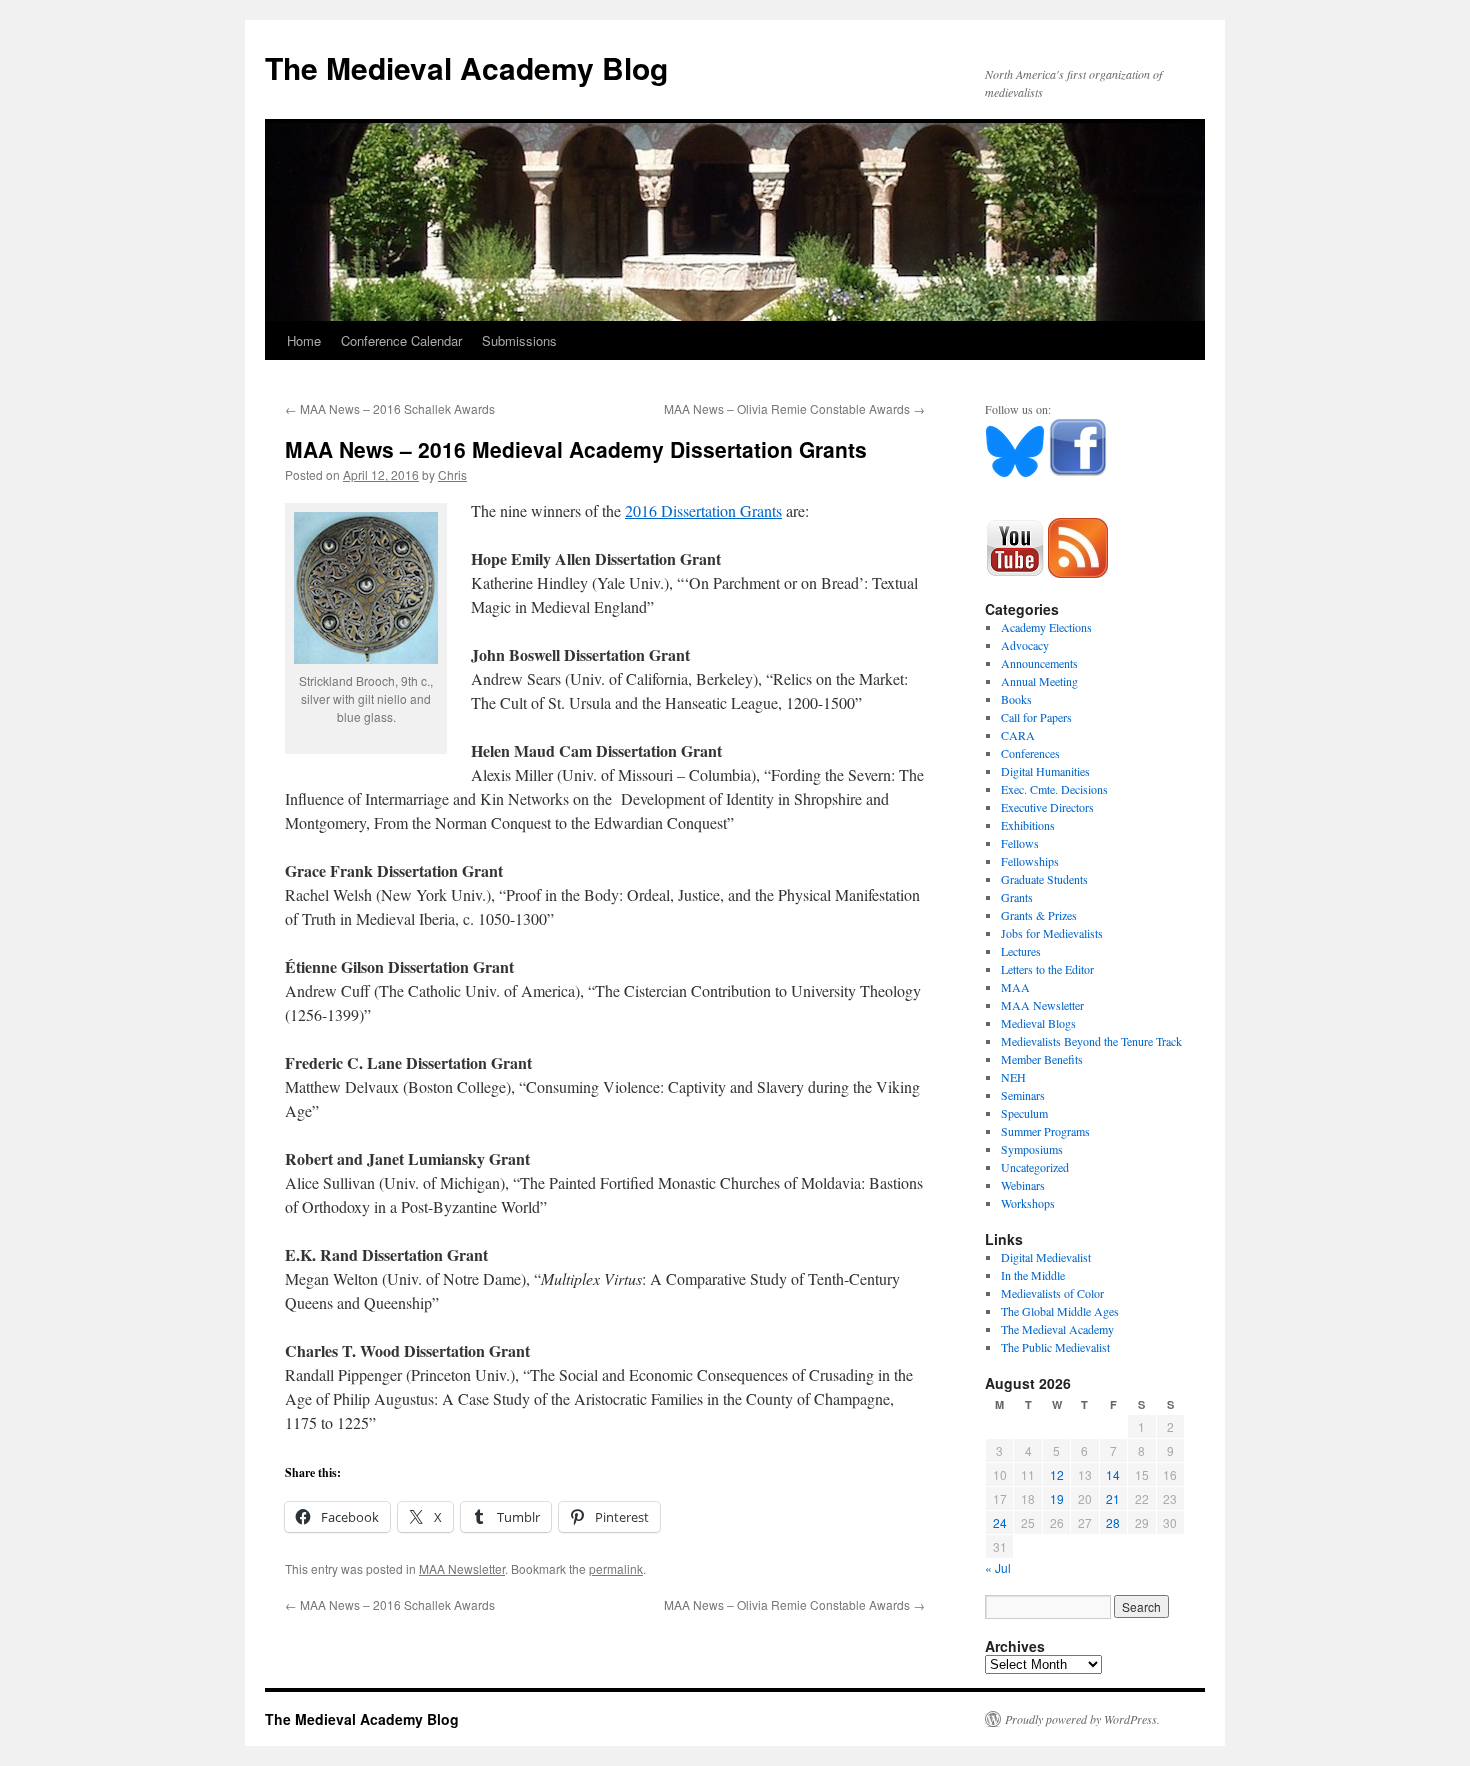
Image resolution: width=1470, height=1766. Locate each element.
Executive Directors (1047, 807)
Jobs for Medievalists (1052, 933)
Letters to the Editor (1047, 969)
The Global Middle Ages (1060, 1311)
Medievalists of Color (1052, 1293)
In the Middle (1033, 1275)
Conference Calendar (401, 340)
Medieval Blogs (1038, 1023)
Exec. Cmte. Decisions (1054, 789)
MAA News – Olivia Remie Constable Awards (794, 408)
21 (1113, 1498)
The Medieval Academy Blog (466, 67)
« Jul (998, 1567)
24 (1000, 1522)
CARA (1018, 735)
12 (1057, 1474)
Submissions (519, 340)
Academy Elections (1046, 627)
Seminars (1023, 1095)
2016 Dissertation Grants (703, 510)
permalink (616, 1568)
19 (1057, 1498)
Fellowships (1030, 861)
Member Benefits (1042, 1059)
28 (1113, 1522)
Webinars (1023, 1185)
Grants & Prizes (1039, 915)
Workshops (1028, 1203)
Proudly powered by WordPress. (1082, 1719)
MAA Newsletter (462, 1568)
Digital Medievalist (1046, 1257)
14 (1113, 1474)
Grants (1017, 897)
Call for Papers (1036, 717)
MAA (1015, 987)
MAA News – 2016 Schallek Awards (390, 408)
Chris (452, 474)
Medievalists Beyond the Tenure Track (1091, 1041)
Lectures (1021, 951)
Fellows (1020, 843)
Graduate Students (1044, 879)
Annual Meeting (1039, 681)
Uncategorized (1035, 1167)
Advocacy (1025, 645)
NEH (1013, 1077)
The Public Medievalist (1055, 1347)
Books (1016, 699)
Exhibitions (1028, 825)
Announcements (1039, 663)
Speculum (1024, 1113)
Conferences (1030, 753)
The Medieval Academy (1057, 1329)
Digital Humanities (1045, 771)
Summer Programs (1045, 1131)
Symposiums (1032, 1149)
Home (304, 340)
